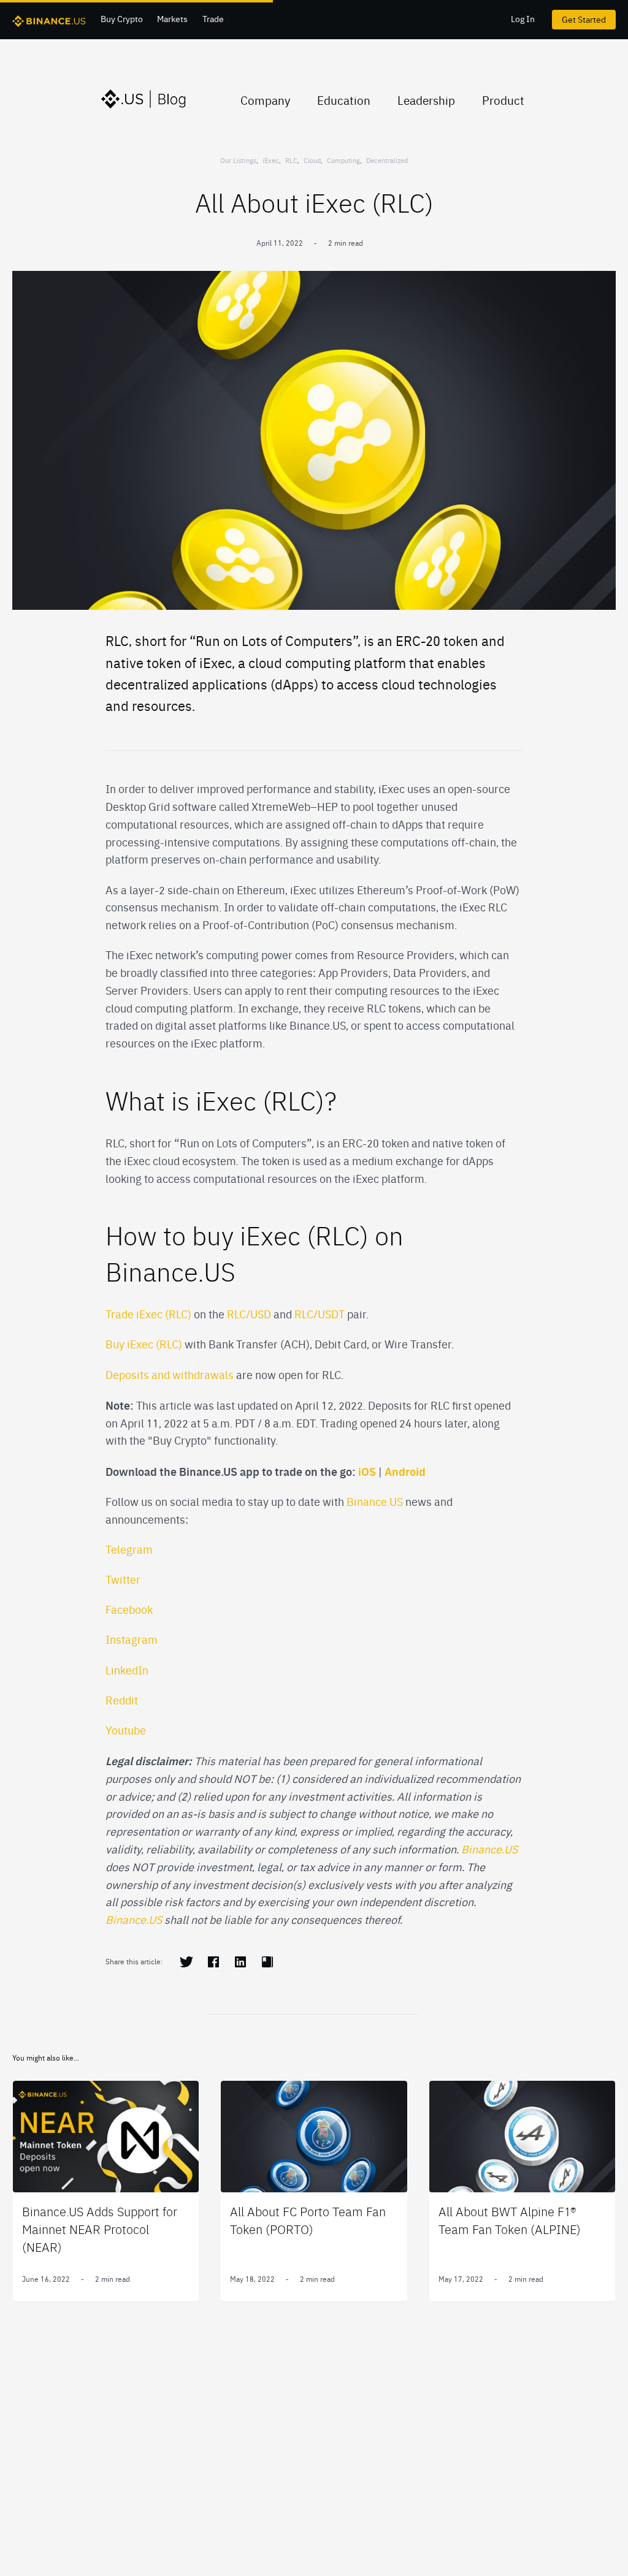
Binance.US (373, 1501)
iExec (271, 160)
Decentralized (387, 160)
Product (503, 100)
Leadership (426, 100)
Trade (213, 18)
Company (265, 100)
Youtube (126, 1730)
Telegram (129, 1549)
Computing (343, 160)
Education (344, 100)
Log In (523, 18)
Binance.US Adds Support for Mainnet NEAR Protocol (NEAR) (100, 2229)
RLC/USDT (320, 1314)
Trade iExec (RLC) (148, 1314)
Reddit (122, 1700)
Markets (172, 18)
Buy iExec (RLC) (145, 1344)
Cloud (312, 160)
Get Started (584, 19)
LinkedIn (127, 1670)
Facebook (129, 1609)
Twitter (123, 1579)
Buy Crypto (122, 18)
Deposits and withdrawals (170, 1374)
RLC (291, 160)
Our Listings (238, 160)
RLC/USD (250, 1314)
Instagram (132, 1639)
